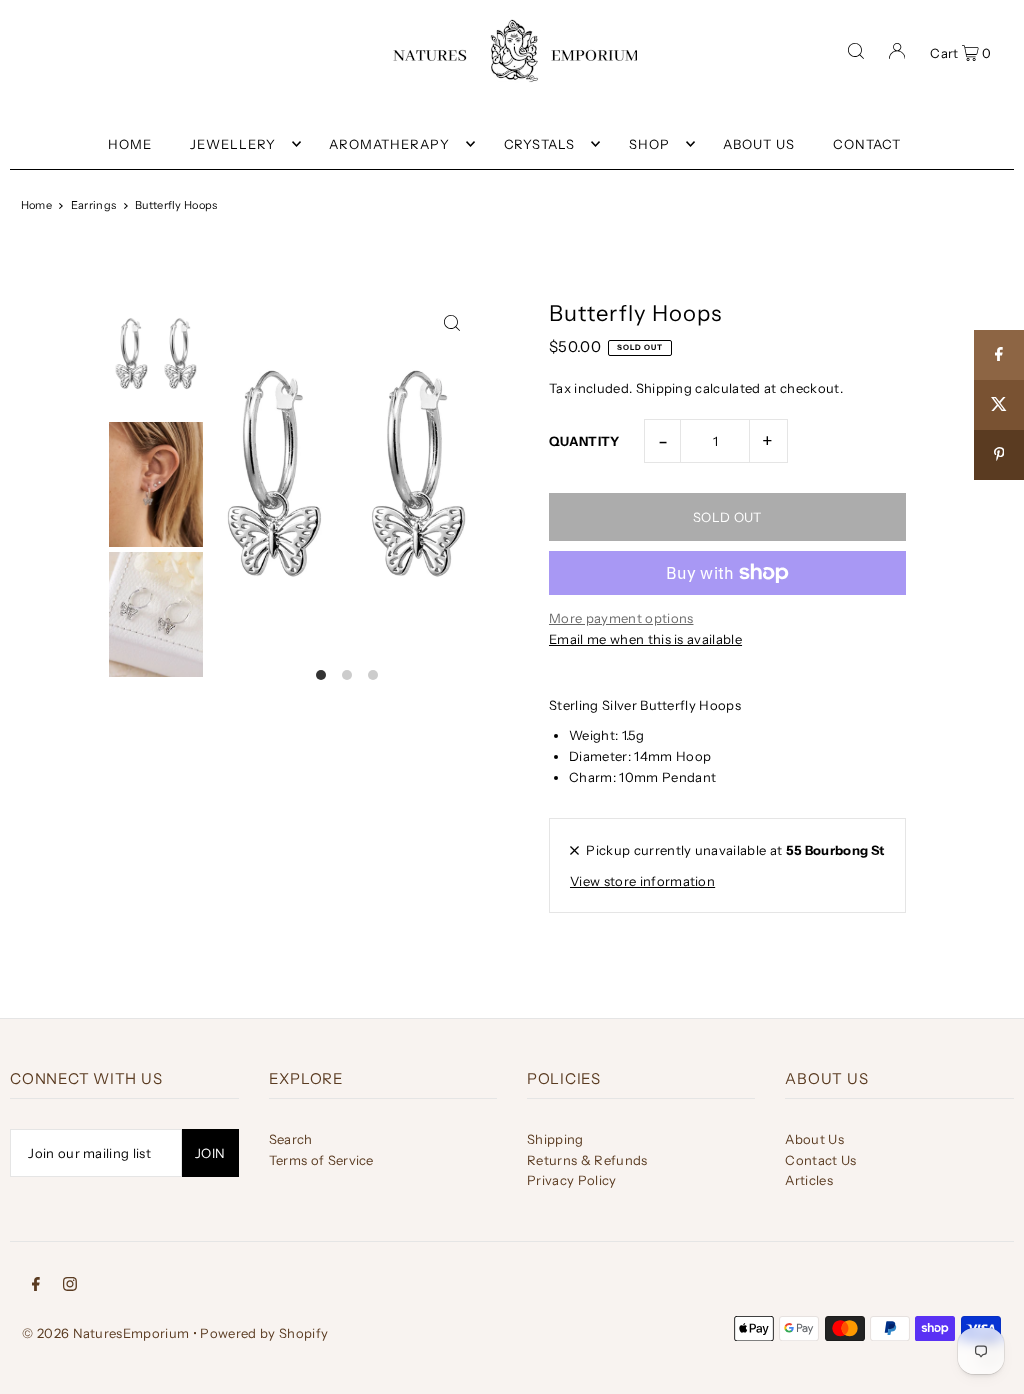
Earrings (94, 205)
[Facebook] (36, 1282)
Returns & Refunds (587, 1160)
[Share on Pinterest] (999, 455)
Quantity (584, 441)
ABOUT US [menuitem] (759, 144)
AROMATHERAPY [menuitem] (389, 144)
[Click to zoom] (452, 322)
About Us (814, 1139)
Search (291, 1139)
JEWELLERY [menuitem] (233, 144)
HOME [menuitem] (130, 144)
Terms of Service (321, 1160)
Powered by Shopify (264, 1333)
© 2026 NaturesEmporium (105, 1333)
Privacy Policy (572, 1180)
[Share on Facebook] (999, 355)
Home (36, 205)
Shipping (664, 388)
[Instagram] (70, 1282)
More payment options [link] (621, 618)
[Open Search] (856, 51)
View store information (642, 881)
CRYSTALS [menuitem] (540, 144)
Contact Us (820, 1160)
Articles (809, 1180)
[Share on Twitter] (999, 405)
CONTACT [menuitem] (867, 144)
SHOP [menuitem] (649, 144)
